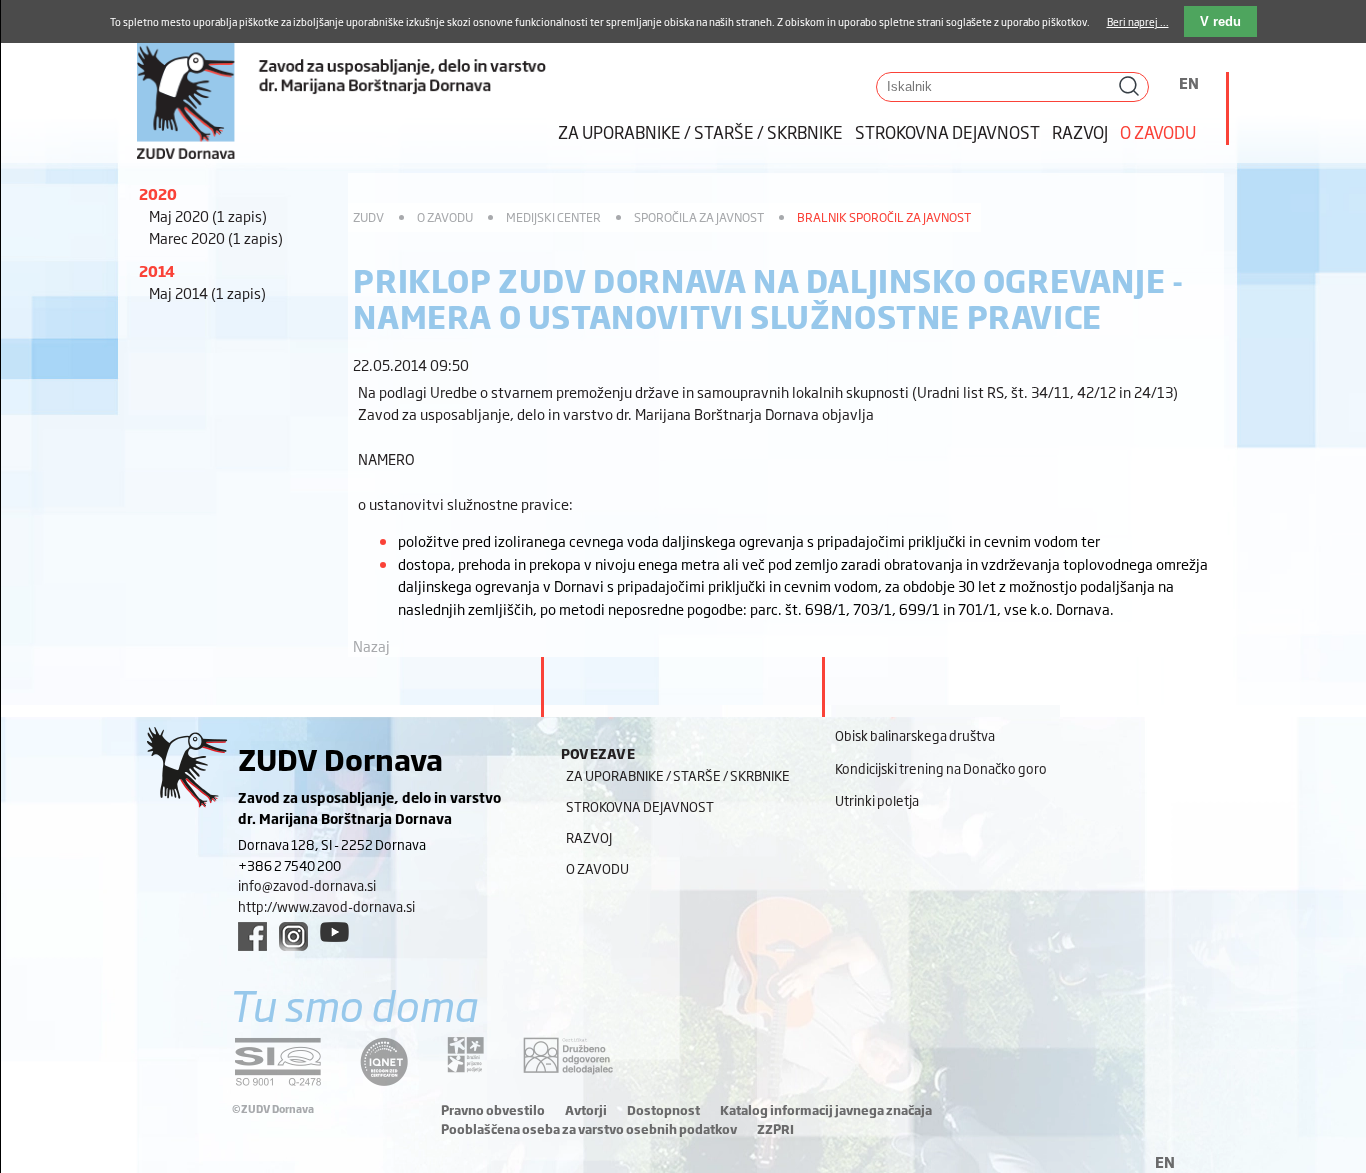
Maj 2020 (208, 215)
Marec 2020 (216, 237)
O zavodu (1158, 131)
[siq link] (278, 1061)
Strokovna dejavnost (947, 131)
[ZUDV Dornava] (342, 81)
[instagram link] (293, 936)
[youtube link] (334, 932)
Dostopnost (663, 1110)
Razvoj (1080, 131)
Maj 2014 (207, 292)
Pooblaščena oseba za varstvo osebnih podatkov (589, 1129)
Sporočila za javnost (699, 217)
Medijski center (553, 217)
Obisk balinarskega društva (915, 735)
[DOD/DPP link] (465, 1055)
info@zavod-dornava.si (307, 885)
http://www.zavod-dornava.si (326, 906)
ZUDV (368, 217)
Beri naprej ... (1138, 21)
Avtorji (586, 1110)
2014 (157, 270)
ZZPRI (775, 1129)
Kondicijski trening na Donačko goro (941, 768)
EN (1189, 82)
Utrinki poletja (877, 800)
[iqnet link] (384, 1061)
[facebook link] (252, 936)
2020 (158, 193)
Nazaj (371, 645)
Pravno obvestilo (493, 1110)
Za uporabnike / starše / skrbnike (700, 131)
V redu (1220, 21)
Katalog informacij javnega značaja (826, 1110)
